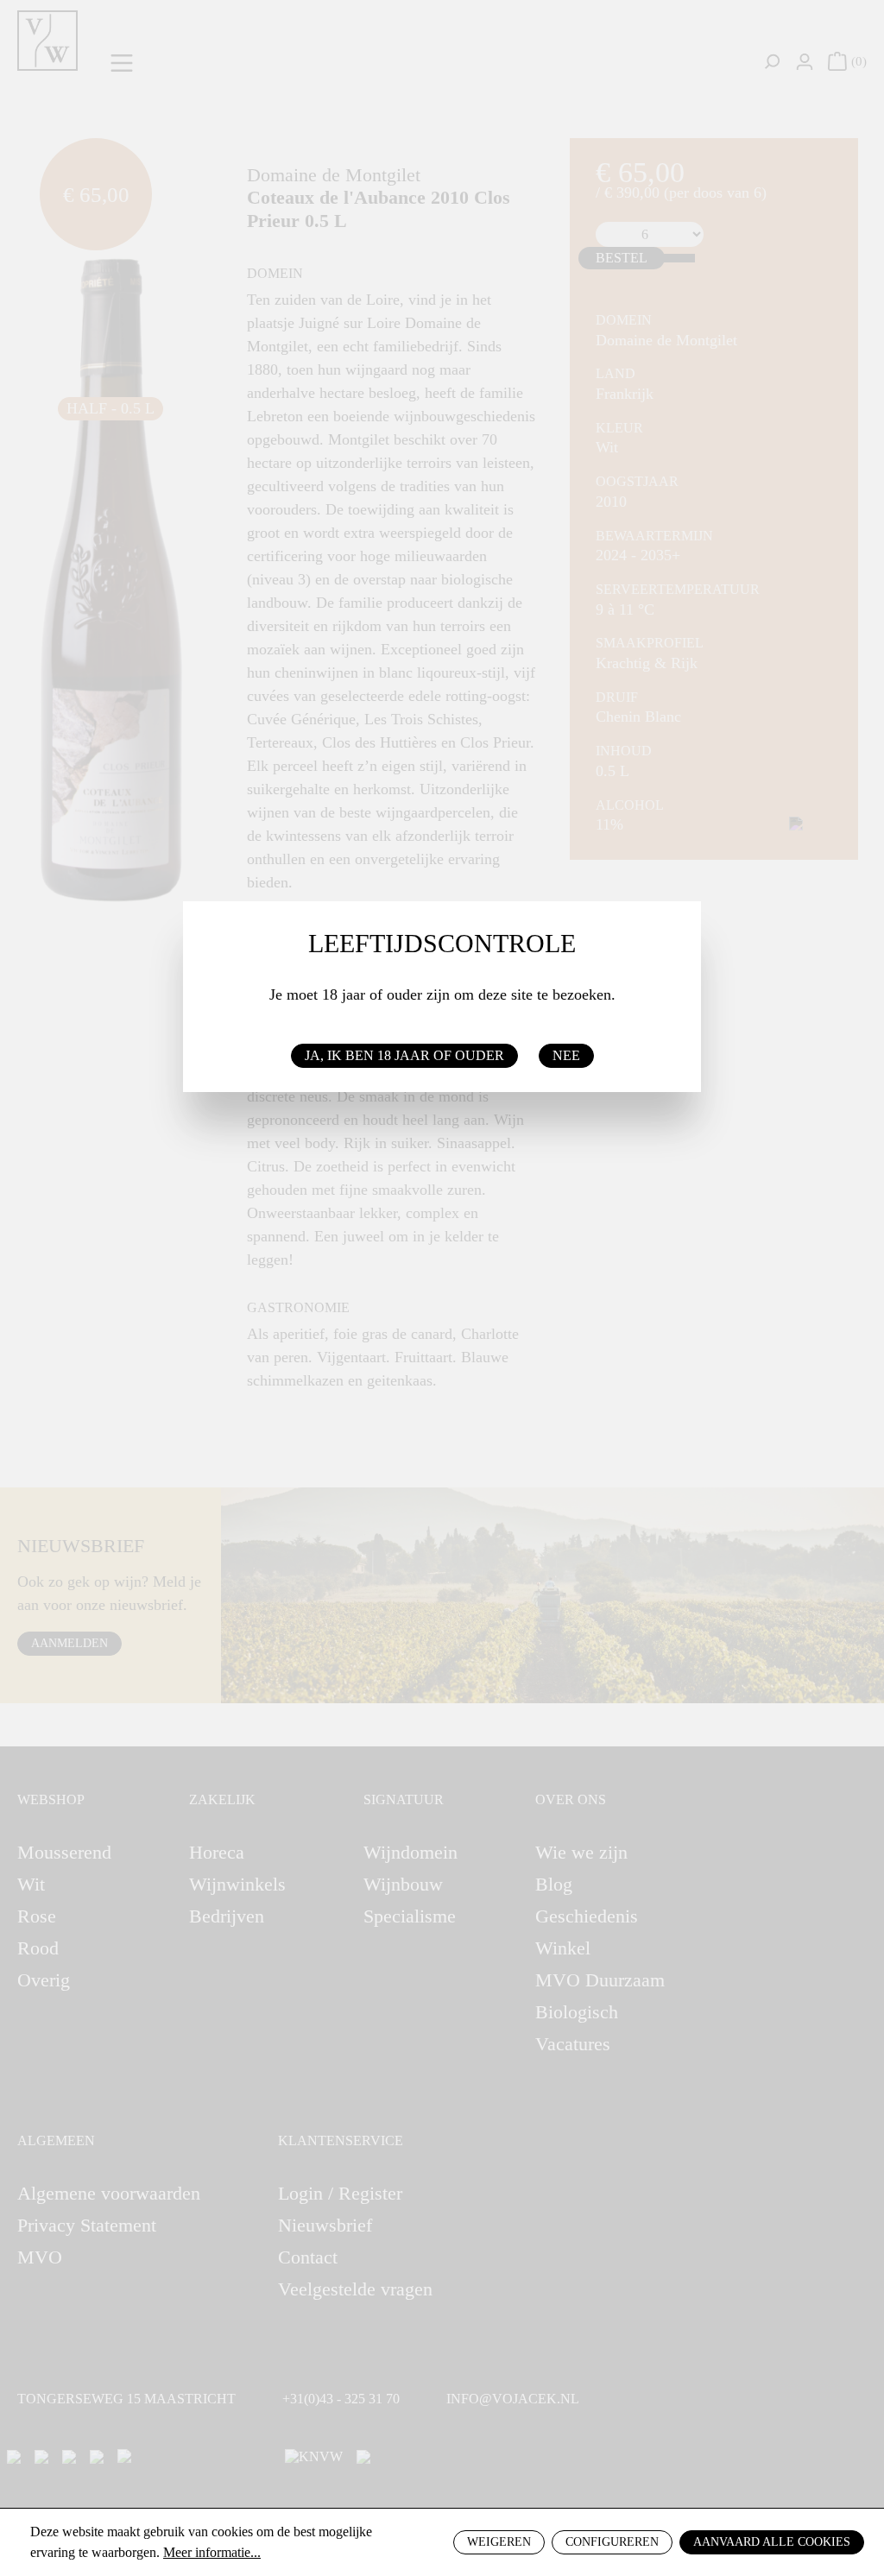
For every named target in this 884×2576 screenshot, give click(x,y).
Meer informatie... (212, 2552)
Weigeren (499, 2542)
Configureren (612, 2542)
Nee (566, 1055)
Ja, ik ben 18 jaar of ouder (404, 1055)
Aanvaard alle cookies (772, 2542)
